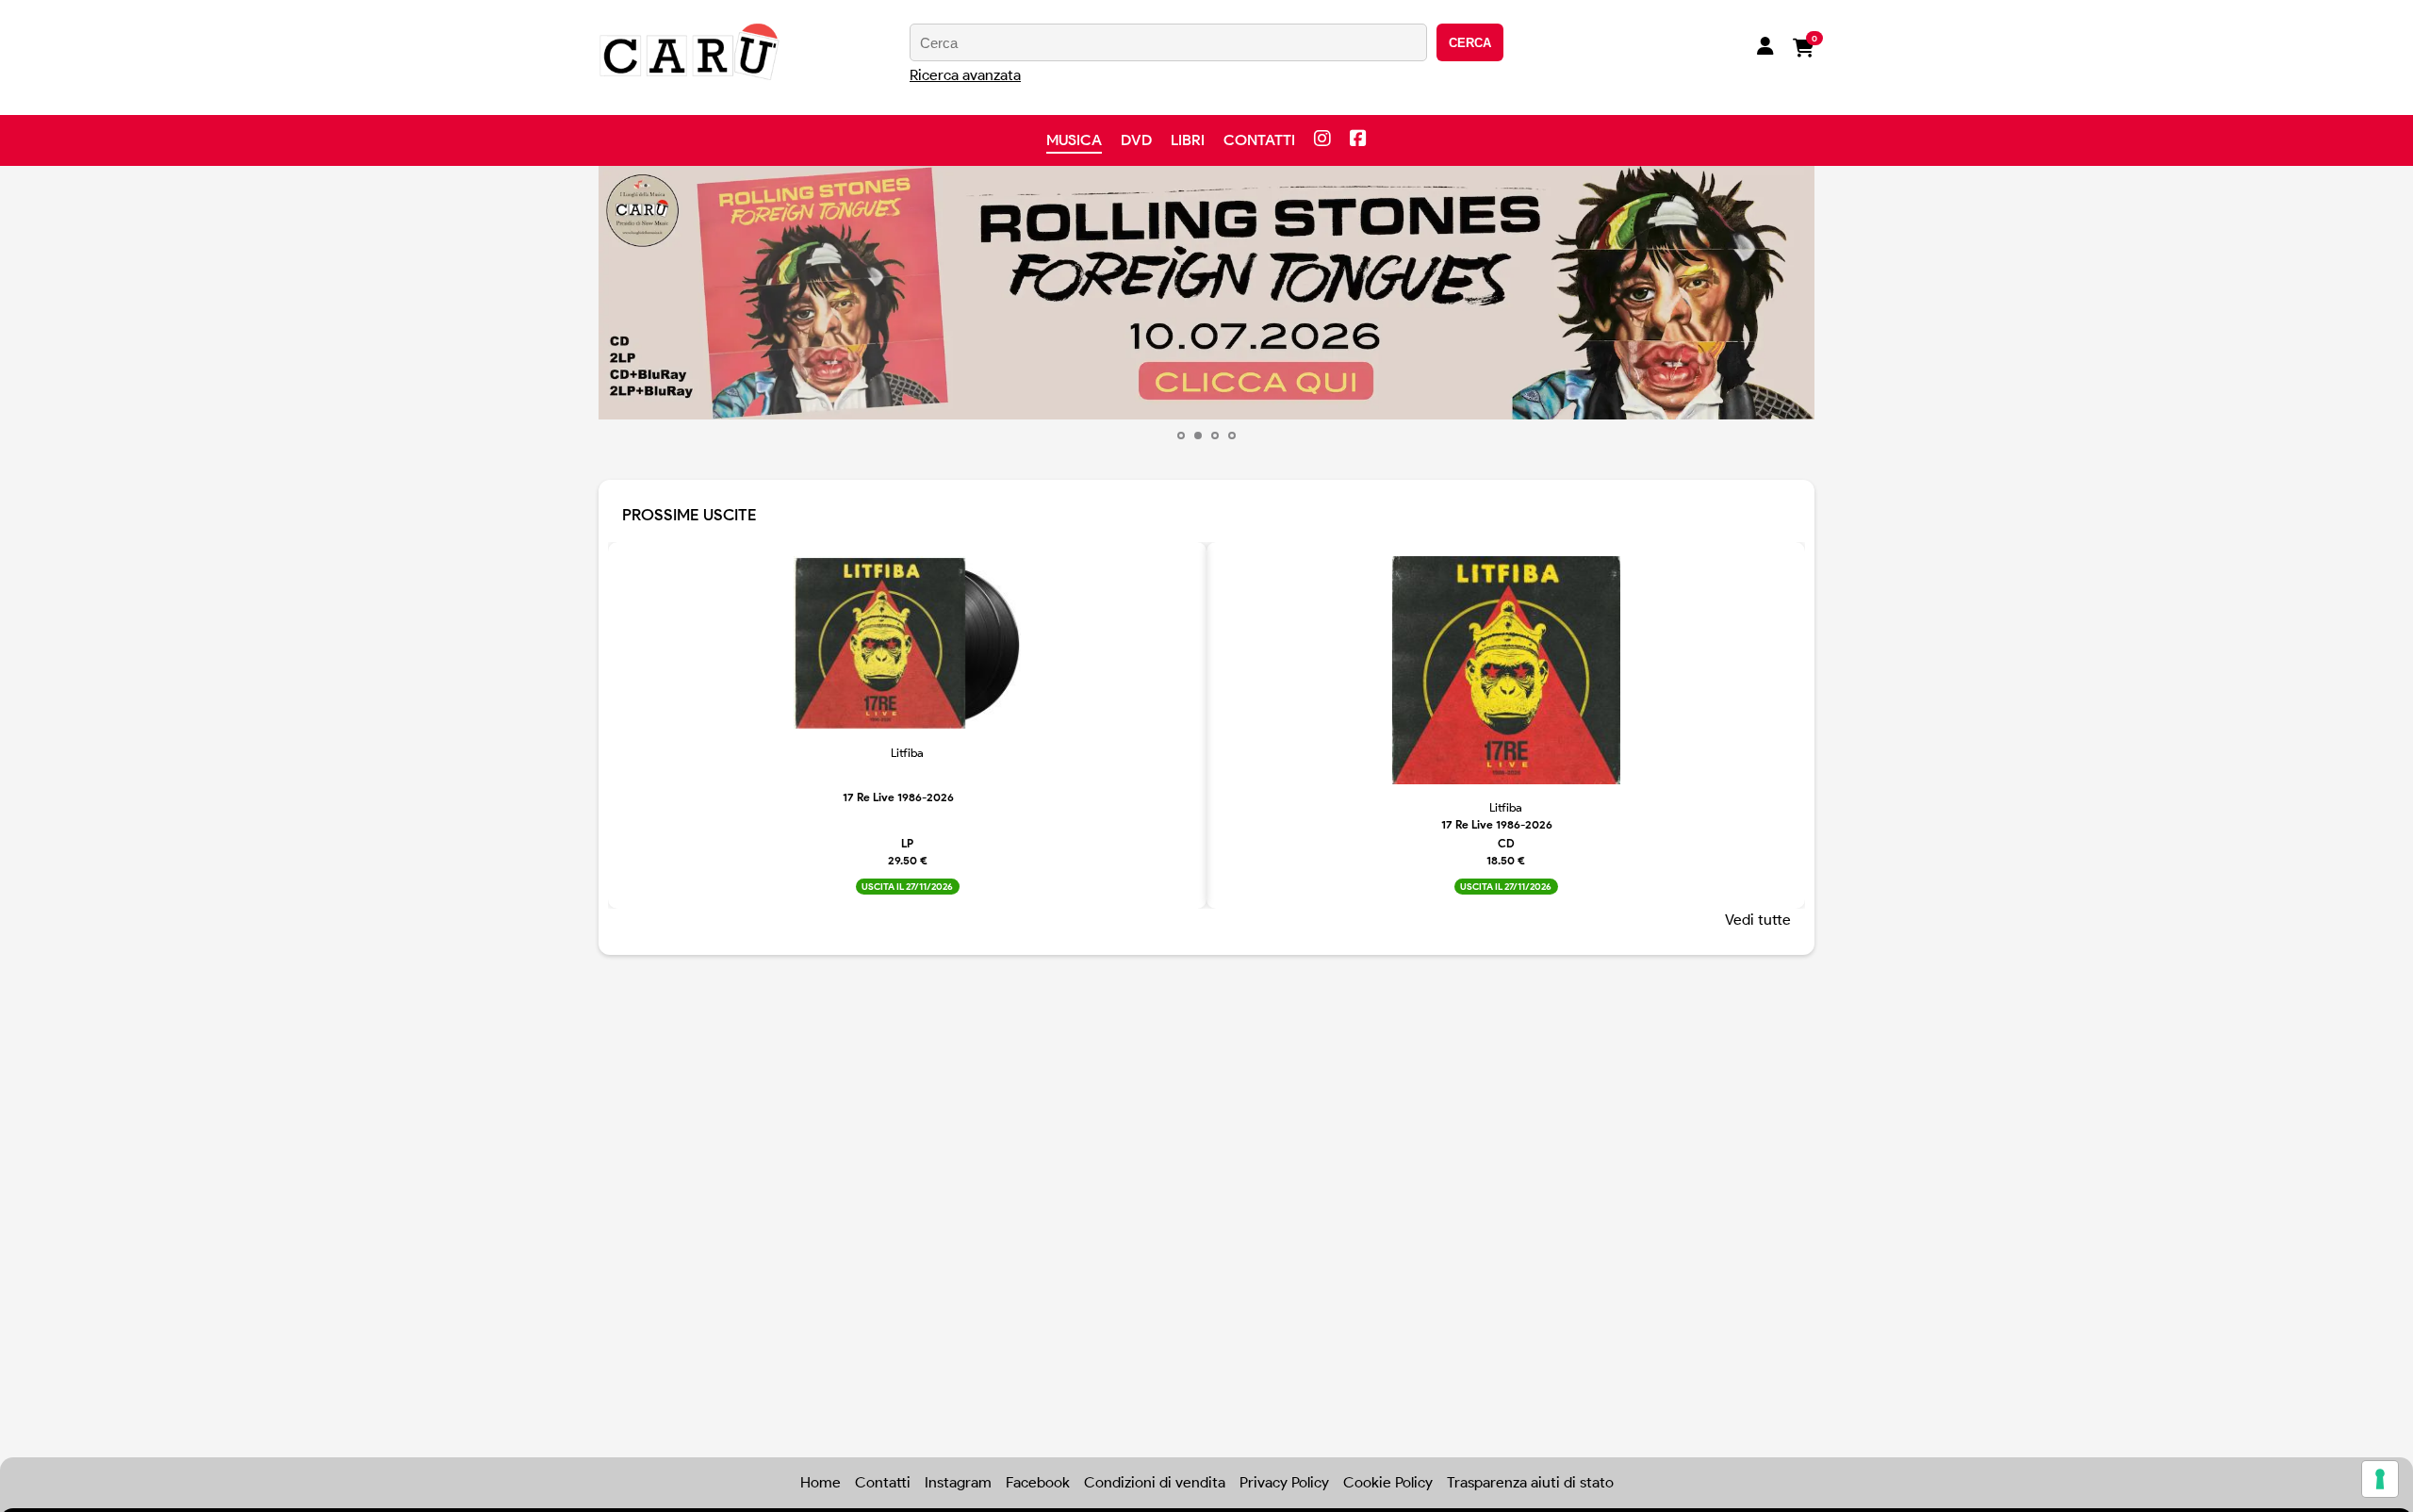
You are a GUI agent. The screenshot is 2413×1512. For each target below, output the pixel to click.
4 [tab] (1232, 436)
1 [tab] (1181, 436)
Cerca (1470, 43)
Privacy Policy (1284, 1482)
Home (821, 1482)
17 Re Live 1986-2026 (898, 797)
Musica (1074, 140)
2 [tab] (1198, 436)
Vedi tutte (1758, 920)
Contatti (1259, 140)
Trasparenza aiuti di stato (1530, 1482)
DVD (1136, 140)
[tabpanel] (1206, 293)
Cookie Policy (1388, 1482)
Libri (1188, 140)
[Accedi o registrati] (1765, 48)
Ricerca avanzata (965, 75)
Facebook (1038, 1482)
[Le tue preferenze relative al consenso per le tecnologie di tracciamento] (2380, 1479)
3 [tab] (1215, 436)
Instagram (958, 1482)
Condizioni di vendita (1155, 1482)
